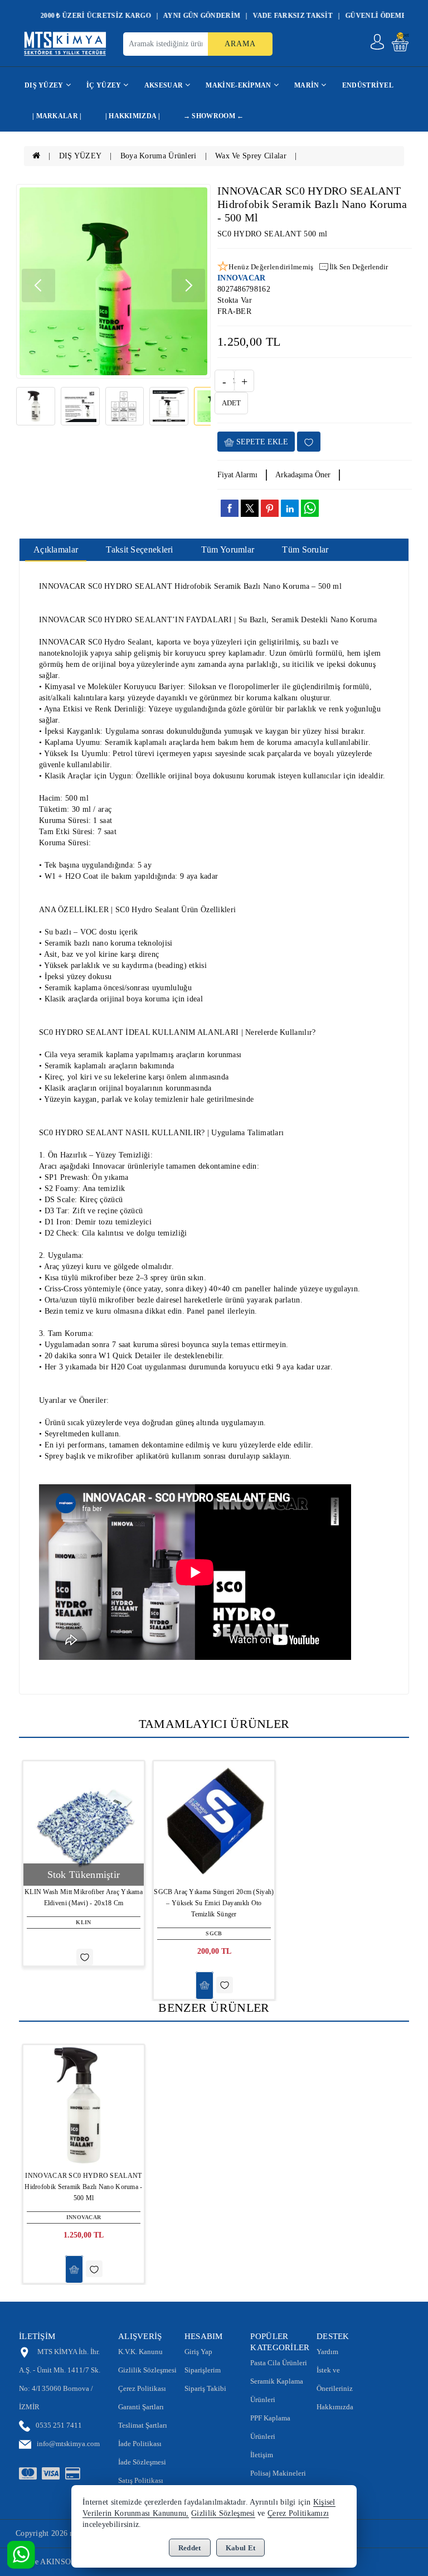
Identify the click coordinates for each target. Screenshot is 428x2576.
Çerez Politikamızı (298, 2513)
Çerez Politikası (142, 2388)
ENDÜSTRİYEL (368, 85)
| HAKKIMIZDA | (133, 116)
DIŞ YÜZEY (81, 156)
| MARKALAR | (57, 116)
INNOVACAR (242, 278)
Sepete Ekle (261, 442)
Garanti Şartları (141, 2407)
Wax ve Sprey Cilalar (251, 156)
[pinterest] (270, 508)
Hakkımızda (335, 2407)
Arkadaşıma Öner (303, 475)
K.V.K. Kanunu (140, 2352)
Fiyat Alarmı (237, 475)
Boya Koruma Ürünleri (159, 156)
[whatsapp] (310, 508)
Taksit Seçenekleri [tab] (139, 549)
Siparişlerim (203, 2370)
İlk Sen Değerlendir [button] (359, 267)
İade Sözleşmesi (142, 2462)
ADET (231, 403)
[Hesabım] (377, 42)
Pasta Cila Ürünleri (279, 2363)
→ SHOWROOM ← (214, 116)
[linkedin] (290, 508)
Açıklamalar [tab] (56, 549)
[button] (188, 285)
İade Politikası (140, 2444)
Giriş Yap (198, 2352)
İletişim (262, 2455)
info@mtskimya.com (68, 2444)
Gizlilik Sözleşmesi (147, 2370)
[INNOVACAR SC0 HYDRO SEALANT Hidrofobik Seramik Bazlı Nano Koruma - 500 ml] (113, 281)
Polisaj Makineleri (278, 2473)
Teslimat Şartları (143, 2425)
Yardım (327, 2352)
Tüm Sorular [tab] (305, 549)
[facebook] (230, 508)
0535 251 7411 (59, 2425)
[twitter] (250, 508)
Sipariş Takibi (205, 2388)
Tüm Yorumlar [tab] (228, 549)
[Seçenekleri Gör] (205, 1986)
